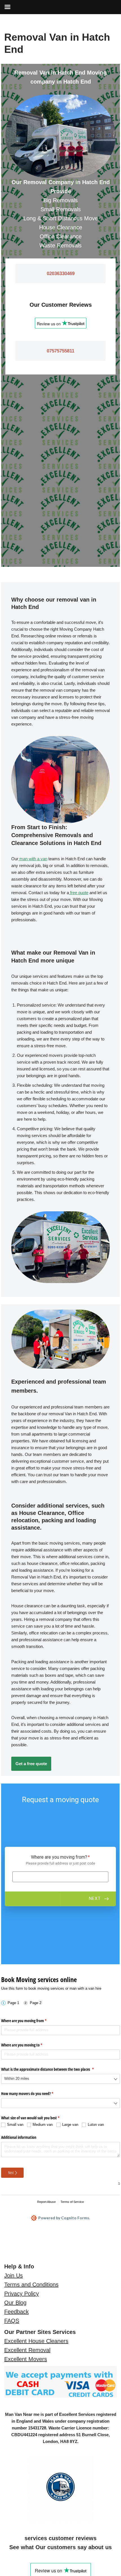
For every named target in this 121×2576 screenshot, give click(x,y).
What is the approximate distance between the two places (54, 2069)
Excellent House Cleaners (36, 2341)
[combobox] (60, 2079)
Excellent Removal (27, 2350)
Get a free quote (31, 1764)
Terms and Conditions (31, 2285)
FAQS (12, 2321)
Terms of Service (72, 2202)
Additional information (19, 2137)
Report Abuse (46, 2202)
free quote (79, 893)
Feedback (16, 2312)
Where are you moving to (28, 2045)
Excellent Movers (26, 2359)
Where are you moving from (30, 2021)
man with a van (33, 859)
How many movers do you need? (34, 2093)
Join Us (14, 2275)
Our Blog (15, 2303)
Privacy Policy (22, 2294)
